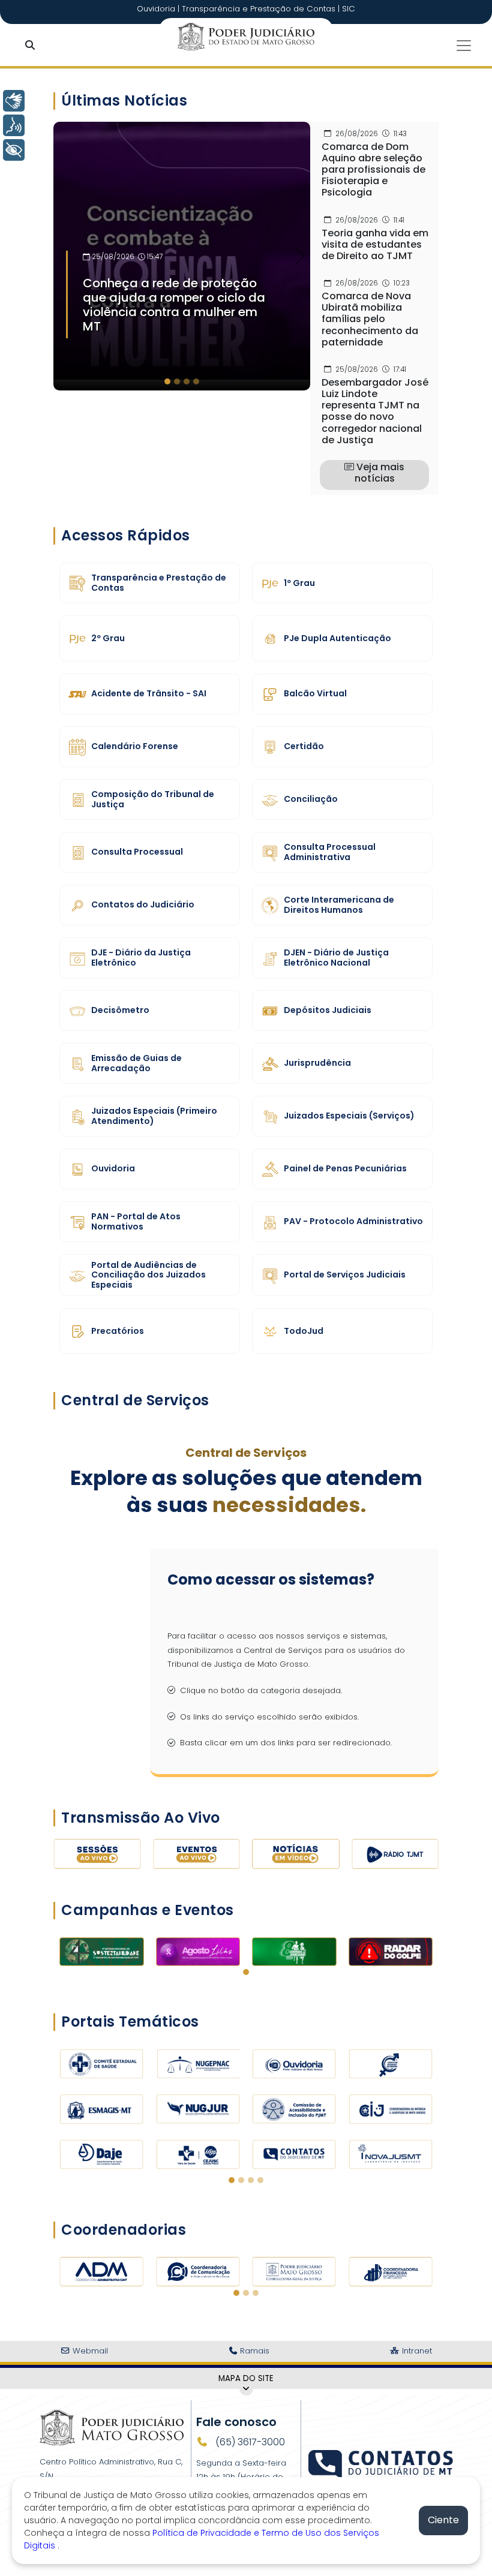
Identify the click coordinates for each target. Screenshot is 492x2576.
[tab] (167, 381)
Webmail (89, 2351)
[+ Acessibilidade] (14, 150)
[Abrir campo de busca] (32, 46)
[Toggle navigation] (464, 46)
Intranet (416, 2351)
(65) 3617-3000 (249, 2442)
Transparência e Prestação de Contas (260, 9)
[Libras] (14, 101)
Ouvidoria (157, 9)
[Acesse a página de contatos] (382, 2458)
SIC (349, 9)
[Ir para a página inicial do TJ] (112, 2427)
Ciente (443, 2520)
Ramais (253, 2351)
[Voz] (14, 125)
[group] (182, 256)
